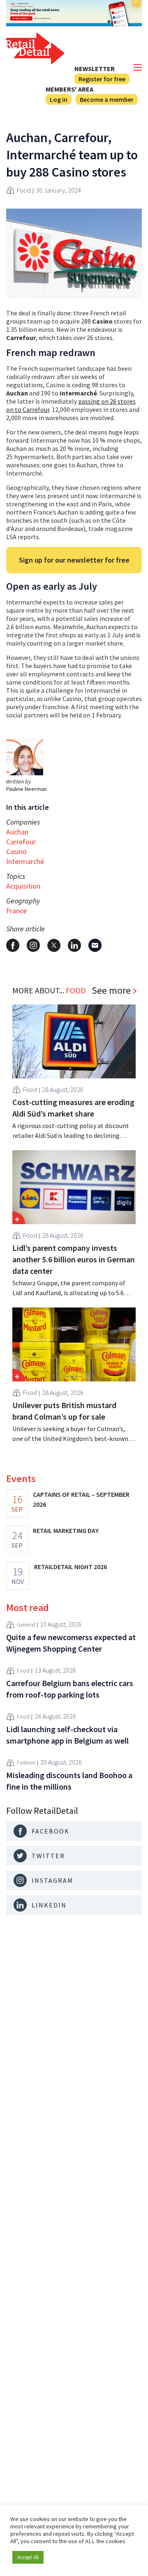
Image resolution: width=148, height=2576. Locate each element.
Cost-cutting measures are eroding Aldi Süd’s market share (73, 1108)
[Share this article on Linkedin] (74, 945)
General (26, 1625)
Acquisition (23, 886)
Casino (16, 851)
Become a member (107, 99)
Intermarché (25, 861)
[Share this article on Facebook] (13, 945)
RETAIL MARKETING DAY (66, 1530)
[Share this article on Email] (95, 945)
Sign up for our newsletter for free (74, 560)
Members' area (69, 89)
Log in (59, 99)
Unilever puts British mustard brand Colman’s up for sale (64, 1411)
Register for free (102, 79)
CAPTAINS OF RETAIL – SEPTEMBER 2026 (81, 1499)
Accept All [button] (28, 2557)
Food (24, 190)
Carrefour (21, 842)
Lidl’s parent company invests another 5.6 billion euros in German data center (74, 1259)
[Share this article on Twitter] (54, 945)
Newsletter (95, 69)
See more (111, 990)
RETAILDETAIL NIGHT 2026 (71, 1567)
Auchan (17, 832)
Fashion (26, 1763)
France (16, 911)
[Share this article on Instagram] (33, 945)
